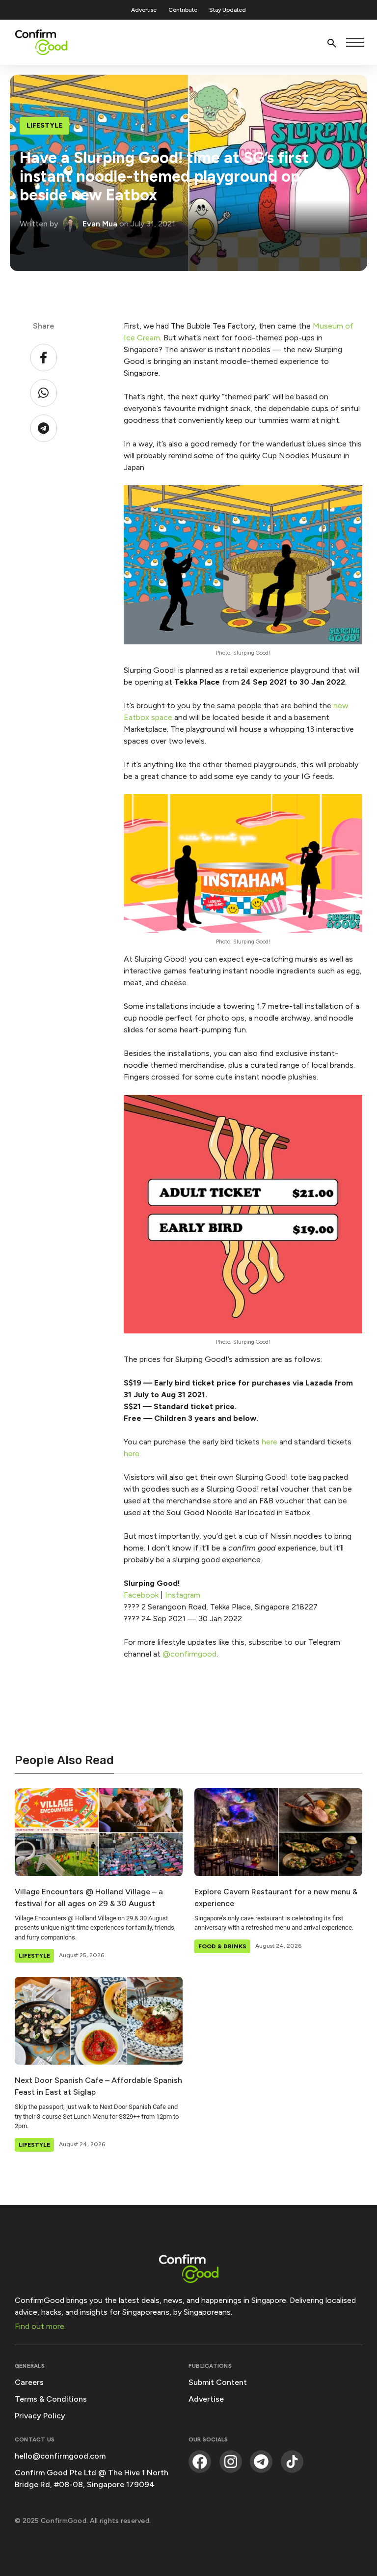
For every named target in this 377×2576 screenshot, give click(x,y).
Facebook (141, 1595)
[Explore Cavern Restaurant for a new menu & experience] (278, 1832)
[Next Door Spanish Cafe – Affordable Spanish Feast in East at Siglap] (99, 2021)
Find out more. (40, 2326)
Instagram (183, 1595)
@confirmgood (189, 1654)
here (269, 1442)
